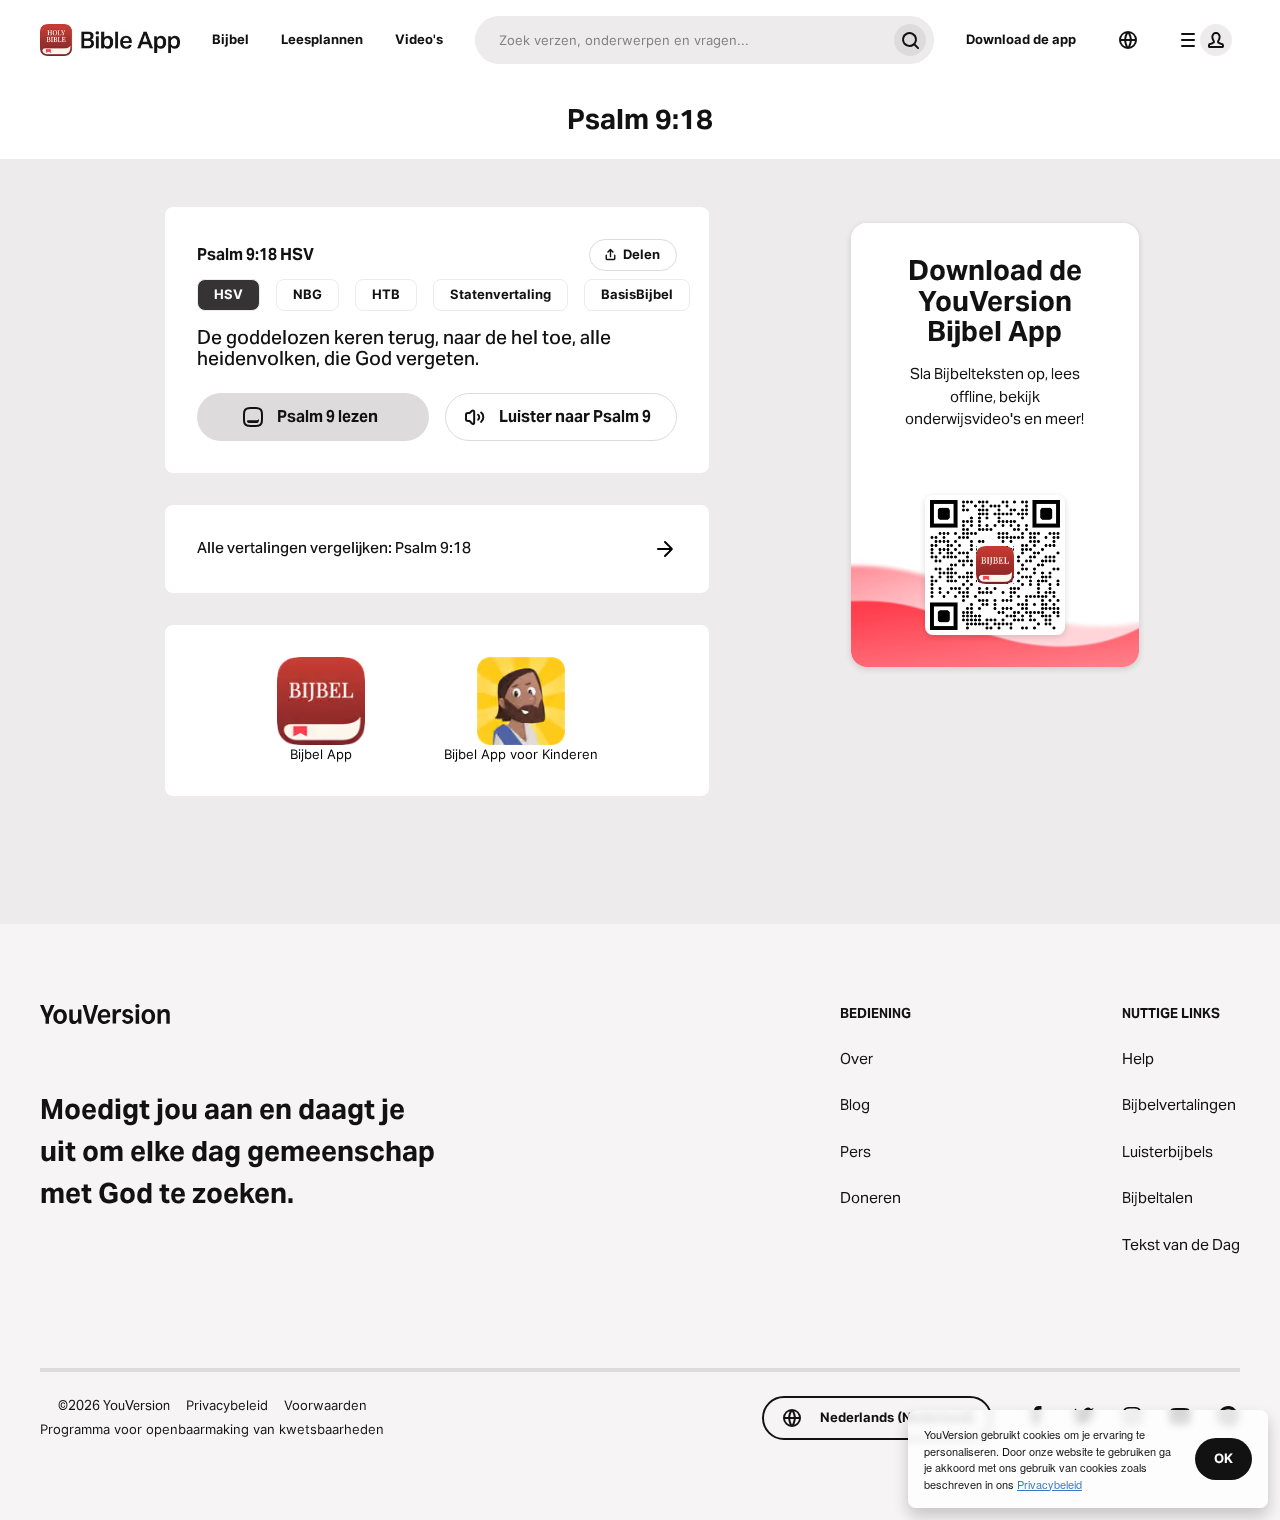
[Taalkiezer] (1128, 40)
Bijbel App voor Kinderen (521, 754)
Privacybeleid (227, 1405)
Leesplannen (322, 39)
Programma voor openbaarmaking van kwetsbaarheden (212, 1429)
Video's (419, 39)
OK (1223, 1458)
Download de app (1021, 39)
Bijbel (230, 39)
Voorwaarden (325, 1405)
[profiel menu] (1202, 40)
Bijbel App (321, 754)
